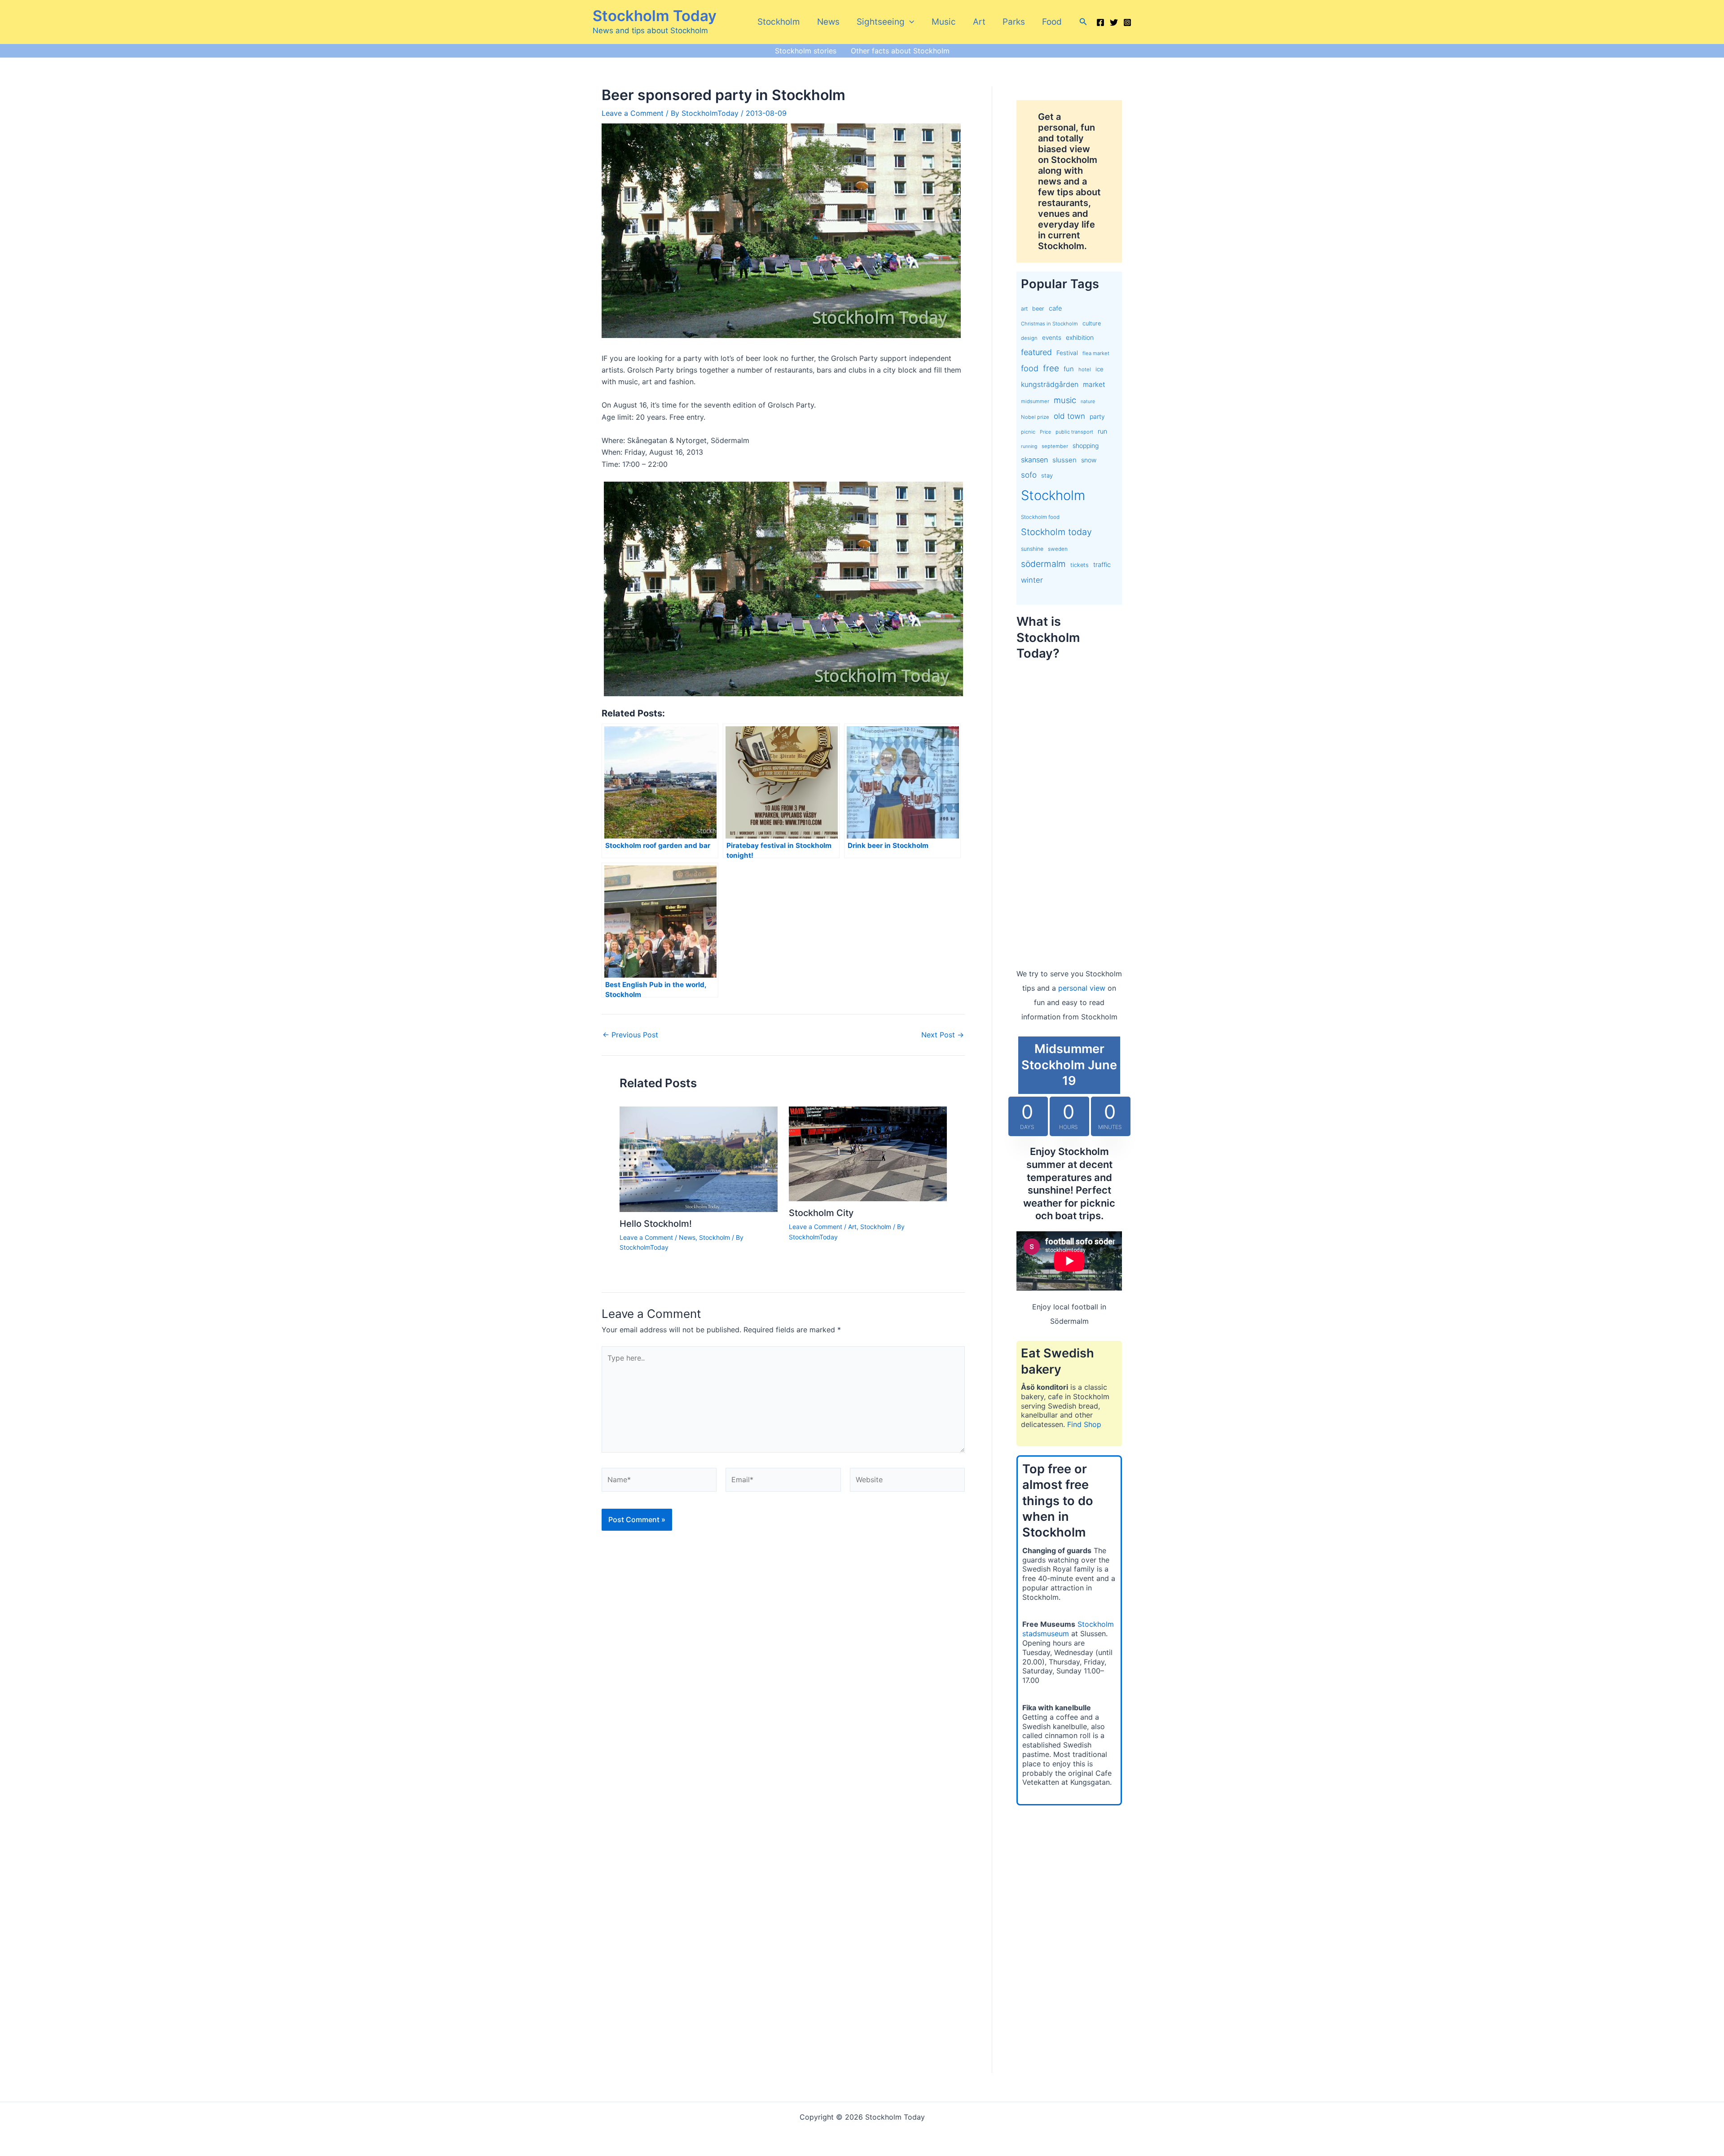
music (1065, 400)
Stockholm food (1040, 517)
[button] (909, 22)
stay (1047, 475)
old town (1069, 416)
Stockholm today (1056, 532)
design (1029, 338)
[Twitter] (1114, 22)
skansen (1034, 460)
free (1051, 368)
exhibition (1080, 337)
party (1097, 416)
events (1052, 338)
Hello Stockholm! (656, 1224)
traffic (1102, 565)
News (828, 22)
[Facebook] (1100, 22)
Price (1045, 432)
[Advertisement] (1069, 805)
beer (1038, 309)
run (1102, 431)
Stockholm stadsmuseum (1068, 1629)
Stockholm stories (806, 51)
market (1094, 384)
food (1030, 368)
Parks (1014, 22)
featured (1036, 352)
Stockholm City (821, 1213)
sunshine (1032, 549)
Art (979, 22)
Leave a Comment (633, 113)
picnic (1028, 432)
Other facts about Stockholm (900, 51)
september (1055, 446)
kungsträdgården (1050, 384)
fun (1069, 369)
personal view (1082, 988)
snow (1089, 460)
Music (944, 22)
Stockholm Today (655, 16)
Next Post (943, 1035)
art (1024, 309)
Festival (1067, 353)
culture (1092, 323)
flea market (1096, 353)
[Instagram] (1127, 22)
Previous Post (630, 1035)
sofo (1029, 475)
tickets (1080, 565)
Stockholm (779, 22)
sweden (1058, 549)
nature (1088, 402)
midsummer (1035, 401)
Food (1052, 22)
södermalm (1043, 564)
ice (1099, 369)
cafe (1055, 308)
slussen (1064, 460)
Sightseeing (881, 22)
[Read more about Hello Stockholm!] (699, 1159)
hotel (1085, 369)
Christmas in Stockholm (1049, 324)
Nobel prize (1035, 417)
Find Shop (1084, 1424)
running (1029, 446)
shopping (1086, 446)
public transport (1074, 432)
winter (1032, 580)
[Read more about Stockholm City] (868, 1153)
